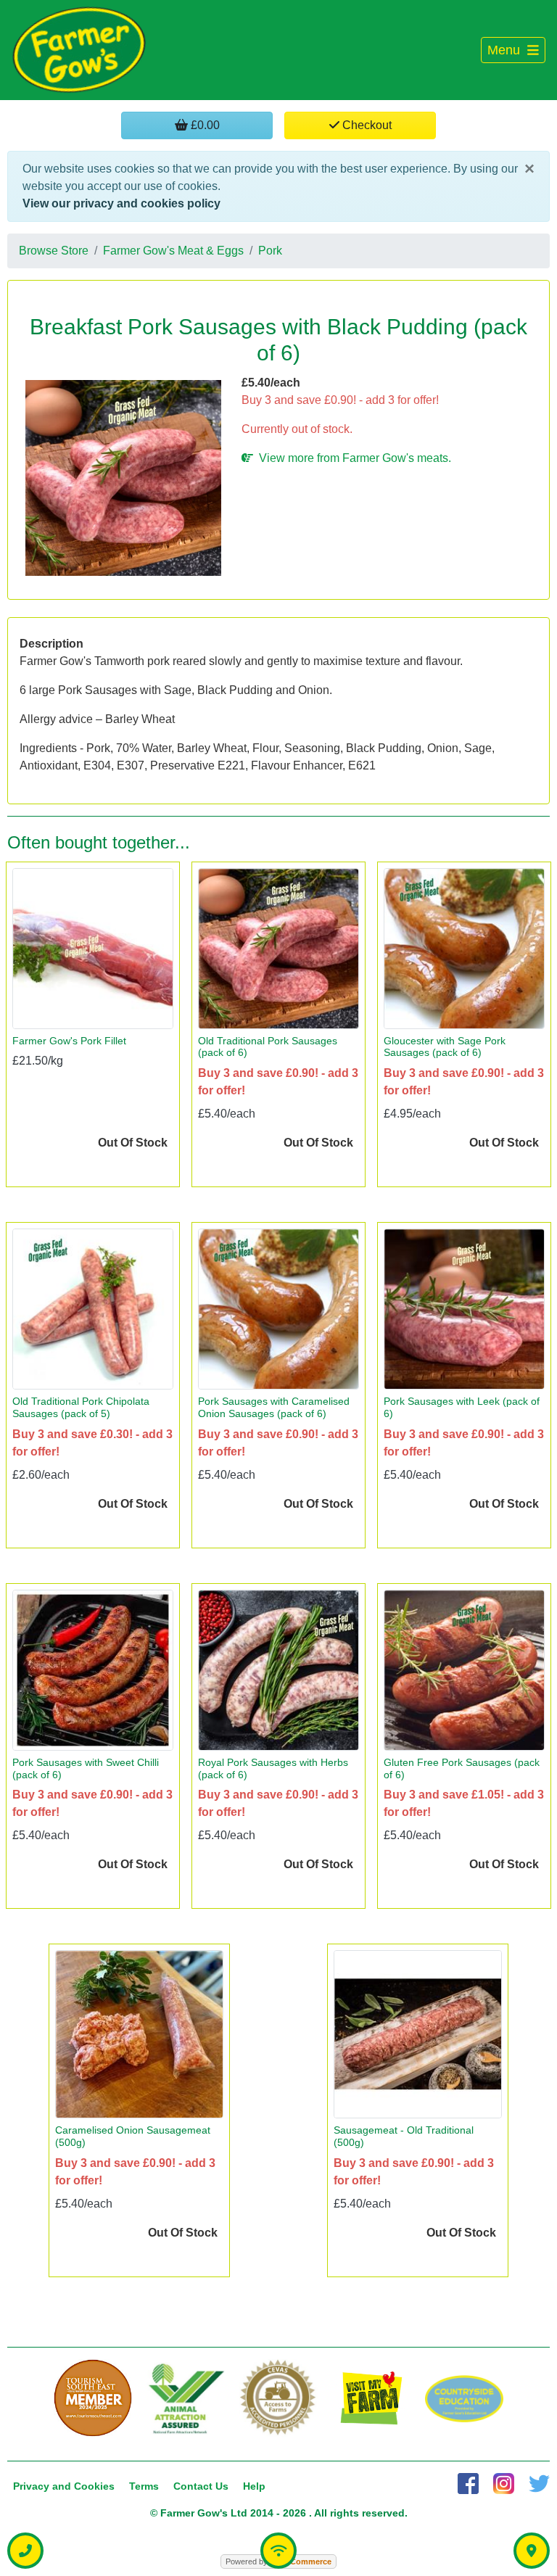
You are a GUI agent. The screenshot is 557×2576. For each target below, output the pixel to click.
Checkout (366, 125)
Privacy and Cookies (64, 2486)
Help (254, 2486)
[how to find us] (532, 2551)
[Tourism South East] (93, 2398)
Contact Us (201, 2486)
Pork (270, 251)
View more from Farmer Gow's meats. (352, 458)
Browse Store (54, 251)
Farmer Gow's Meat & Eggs (173, 251)
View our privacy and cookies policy (121, 203)
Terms (144, 2486)
